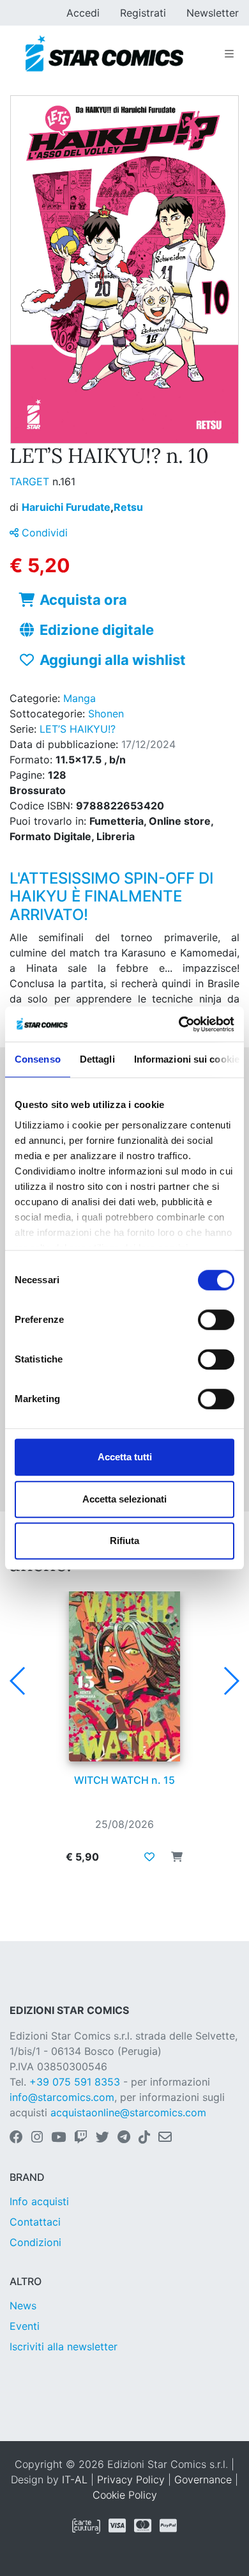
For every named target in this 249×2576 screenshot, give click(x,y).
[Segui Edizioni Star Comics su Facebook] (16, 2138)
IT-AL (75, 2479)
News (23, 2306)
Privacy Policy (131, 2479)
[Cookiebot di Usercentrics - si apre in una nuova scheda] (179, 1024)
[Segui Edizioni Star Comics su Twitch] (81, 2138)
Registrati (143, 13)
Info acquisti (39, 2201)
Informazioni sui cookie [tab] (187, 1059)
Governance (203, 2479)
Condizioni (35, 2242)
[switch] (216, 1320)
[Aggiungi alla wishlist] (149, 1857)
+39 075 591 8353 (75, 2082)
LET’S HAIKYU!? (78, 729)
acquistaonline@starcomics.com (128, 2112)
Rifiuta (124, 1541)
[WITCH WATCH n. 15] (124, 1676)
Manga (79, 698)
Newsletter (213, 13)
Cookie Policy (125, 2495)
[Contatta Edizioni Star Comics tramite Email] (165, 2138)
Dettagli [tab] (97, 1059)
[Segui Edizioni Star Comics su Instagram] (37, 2138)
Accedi (83, 13)
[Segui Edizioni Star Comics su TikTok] (144, 2138)
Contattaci (35, 2222)
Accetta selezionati (124, 1499)
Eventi (25, 2326)
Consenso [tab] (38, 1059)
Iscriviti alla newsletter (64, 2346)
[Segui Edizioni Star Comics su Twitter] (102, 2138)
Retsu (128, 507)
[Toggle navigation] (229, 54)
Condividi (43, 533)
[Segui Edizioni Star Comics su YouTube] (58, 2138)
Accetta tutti (125, 1457)
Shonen (106, 714)
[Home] (104, 54)
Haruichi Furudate (68, 507)
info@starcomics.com (62, 2097)
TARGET (31, 481)
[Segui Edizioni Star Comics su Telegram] (124, 2138)
